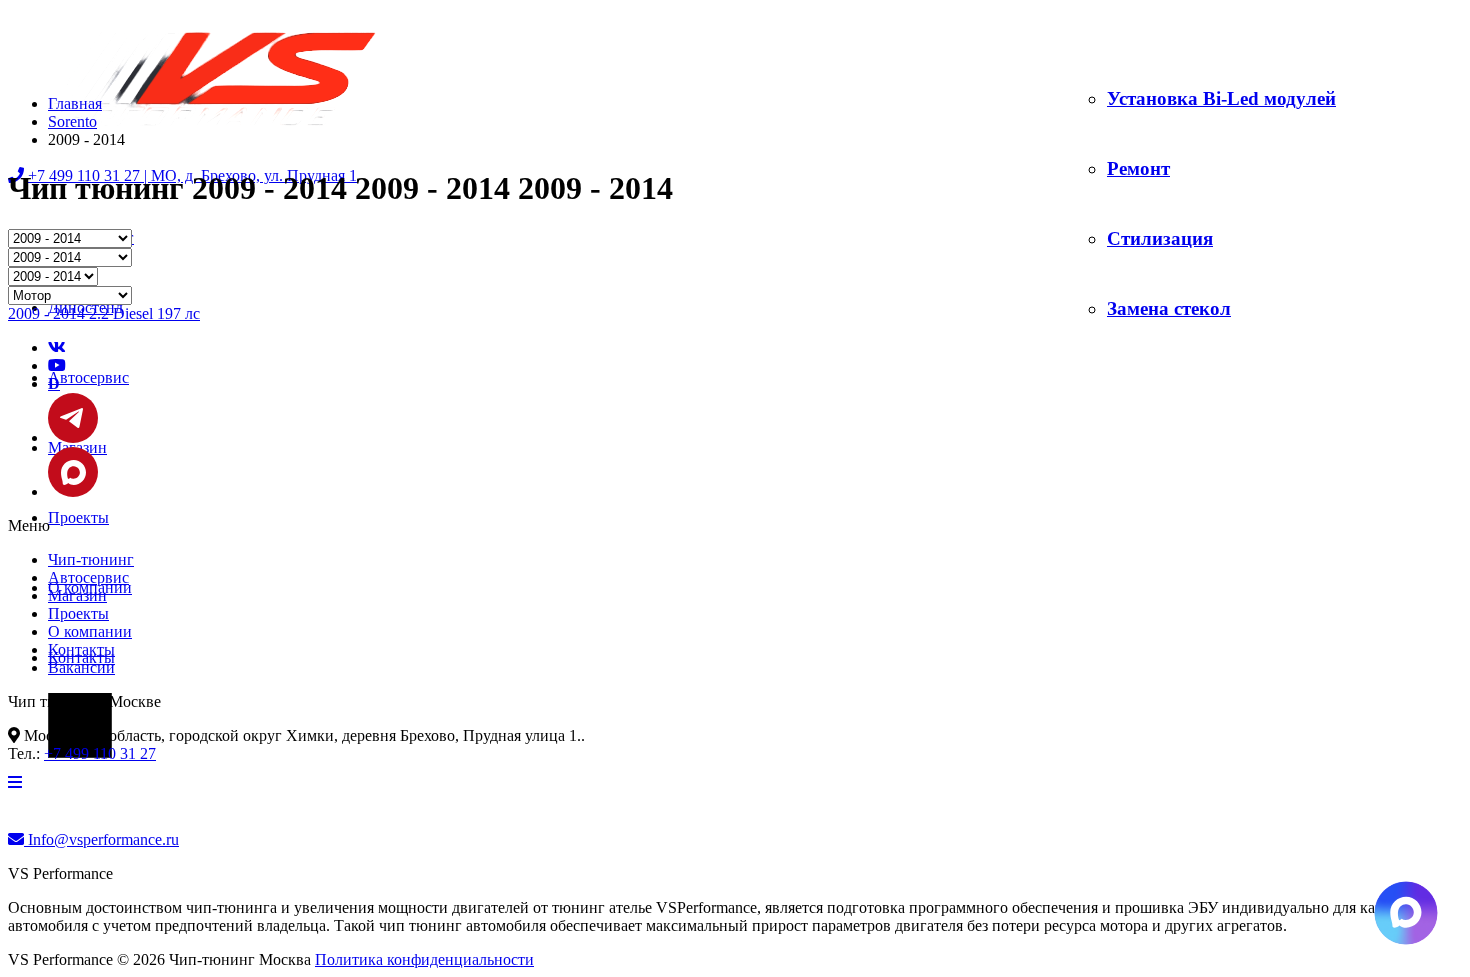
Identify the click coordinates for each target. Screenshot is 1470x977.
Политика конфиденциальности (424, 959)
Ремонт (1138, 168)
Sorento (72, 121)
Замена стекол (1169, 308)
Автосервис (88, 377)
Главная (75, 103)
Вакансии (81, 667)
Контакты (81, 649)
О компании (90, 631)
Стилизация (1160, 238)
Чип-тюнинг (91, 559)
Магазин (77, 595)
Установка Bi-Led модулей (1221, 98)
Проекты (78, 517)
